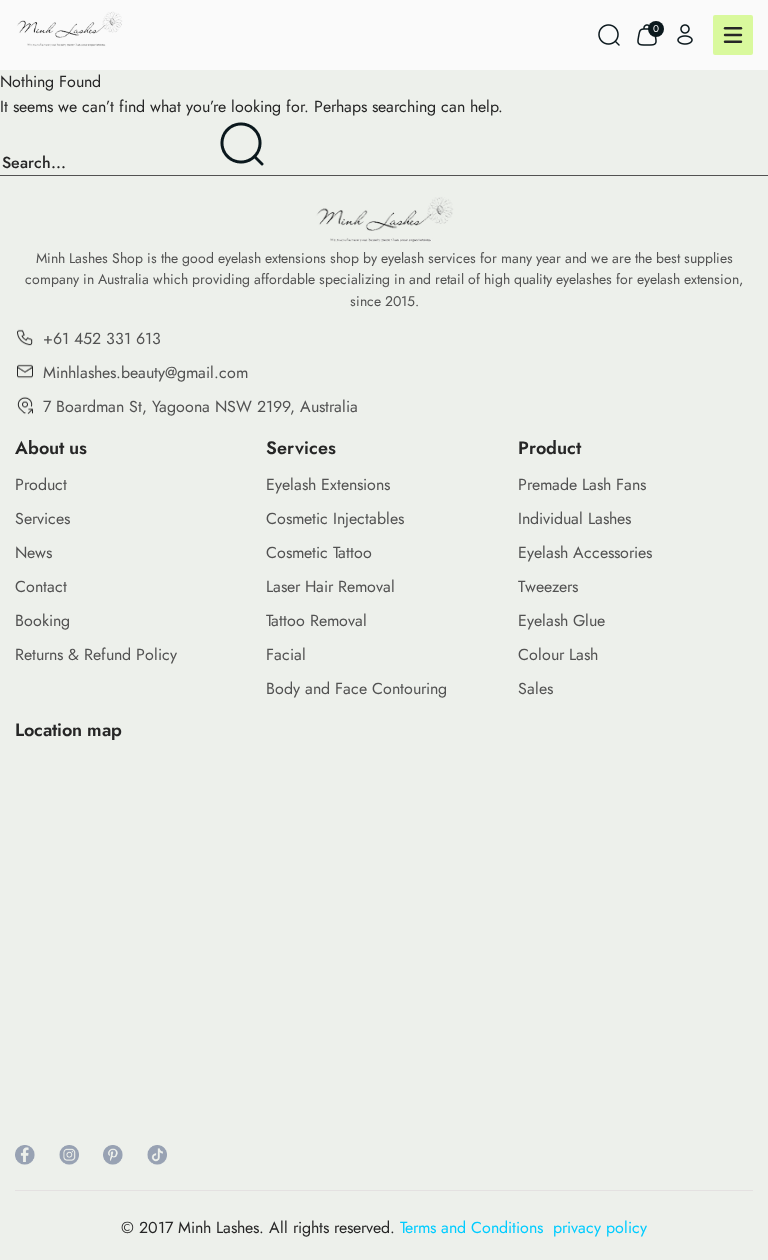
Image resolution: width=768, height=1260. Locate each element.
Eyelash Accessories (585, 552)
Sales (535, 688)
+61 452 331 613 (102, 338)
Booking (42, 620)
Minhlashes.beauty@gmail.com (145, 372)
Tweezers (548, 586)
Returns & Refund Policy (96, 654)
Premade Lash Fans (582, 484)
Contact (41, 586)
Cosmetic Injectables (335, 518)
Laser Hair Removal (330, 586)
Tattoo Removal (316, 620)
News (33, 552)
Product (41, 484)
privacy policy (600, 1227)
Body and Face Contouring (356, 688)
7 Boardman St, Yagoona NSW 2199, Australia (200, 406)
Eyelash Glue (561, 620)
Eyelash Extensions (328, 484)
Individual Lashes (574, 518)
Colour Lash (558, 654)
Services (42, 518)
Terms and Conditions (476, 1227)
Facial (286, 654)
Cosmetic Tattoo (319, 552)
